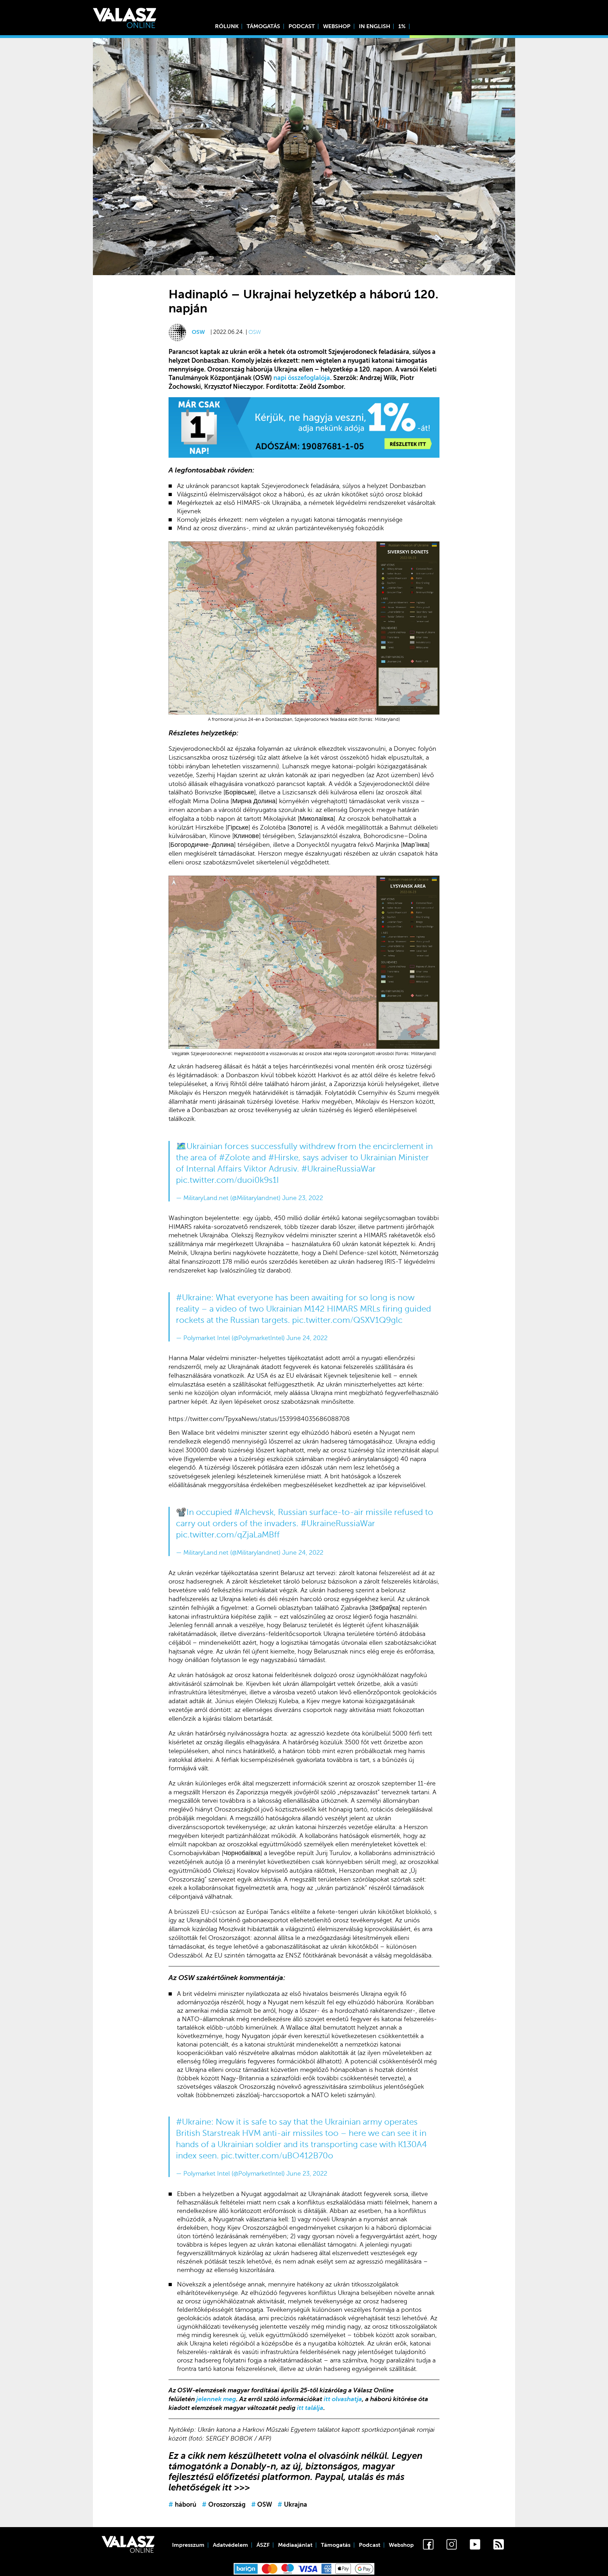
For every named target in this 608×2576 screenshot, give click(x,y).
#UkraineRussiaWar (338, 1169)
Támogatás (263, 26)
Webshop (337, 26)
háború (182, 2505)
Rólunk (227, 26)
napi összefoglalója (302, 378)
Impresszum (188, 2545)
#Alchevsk (254, 1512)
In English (375, 26)
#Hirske (283, 1158)
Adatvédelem (230, 2545)
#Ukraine (194, 1298)
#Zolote (234, 1158)
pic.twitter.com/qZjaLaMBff (228, 1535)
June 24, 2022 (307, 1338)
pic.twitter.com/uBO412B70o (277, 2156)
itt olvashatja (343, 2399)
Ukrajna (292, 2505)
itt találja (310, 2408)
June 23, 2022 (303, 1198)
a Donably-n (250, 2466)
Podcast (302, 26)
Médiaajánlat (295, 2545)
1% (402, 26)
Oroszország (224, 2505)
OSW (198, 332)
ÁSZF (263, 2545)
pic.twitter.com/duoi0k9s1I (227, 1180)
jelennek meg (216, 2399)
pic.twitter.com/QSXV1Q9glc (347, 1320)
